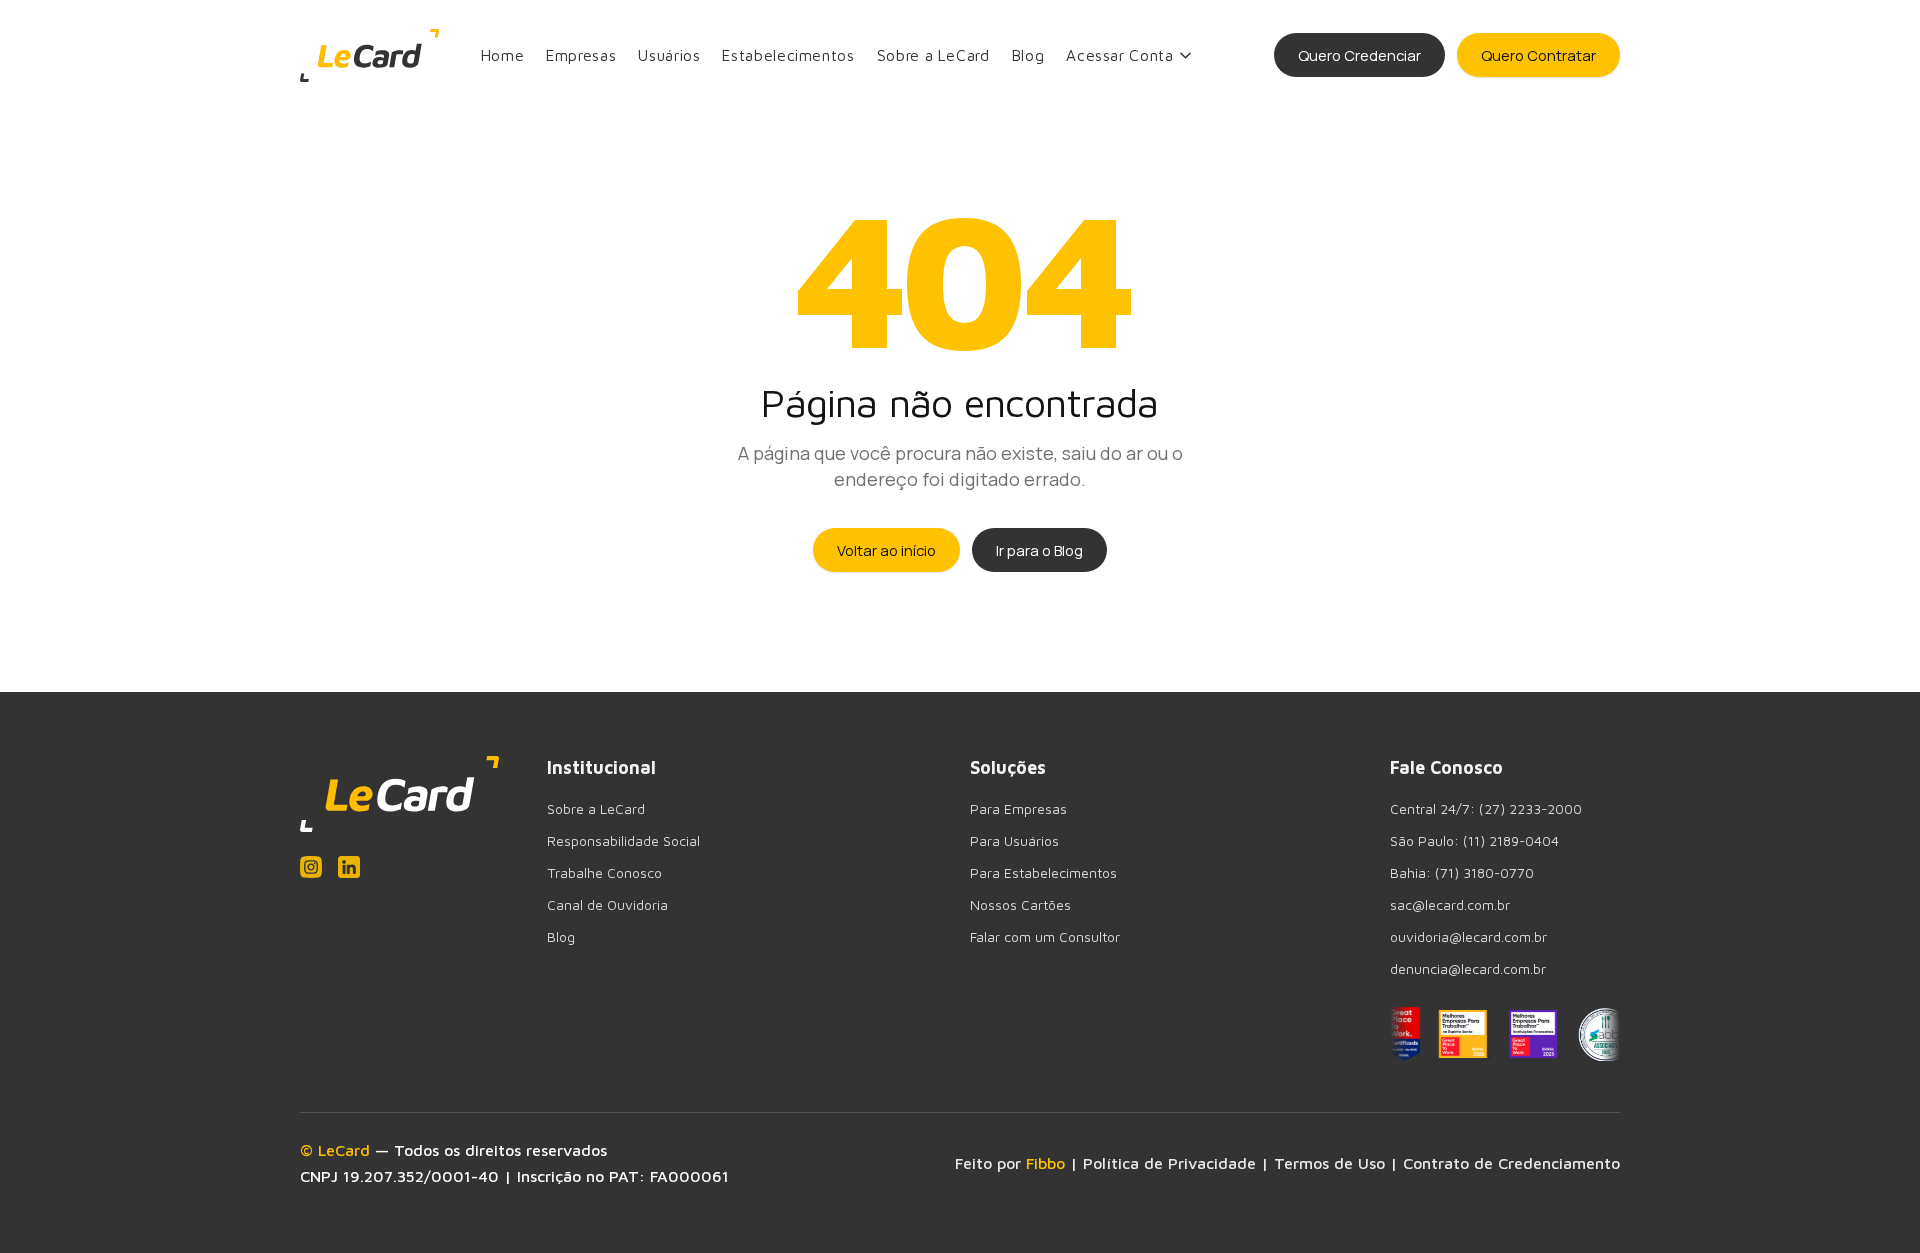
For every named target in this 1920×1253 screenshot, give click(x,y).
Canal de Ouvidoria (607, 905)
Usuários (669, 55)
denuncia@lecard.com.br (1468, 969)
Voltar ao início (886, 550)
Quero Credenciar (1359, 55)
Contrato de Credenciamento (1511, 1163)
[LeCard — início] (369, 55)
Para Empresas (1018, 809)
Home (503, 55)
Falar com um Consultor (1045, 937)
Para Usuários (1014, 841)
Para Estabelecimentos (1043, 873)
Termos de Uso (1329, 1163)
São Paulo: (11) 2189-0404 (1474, 841)
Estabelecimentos (788, 55)
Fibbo (1045, 1163)
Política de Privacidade (1169, 1163)
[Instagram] (311, 867)
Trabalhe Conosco (604, 873)
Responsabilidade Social (623, 841)
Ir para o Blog (1039, 550)
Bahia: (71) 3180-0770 (1462, 873)
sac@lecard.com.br (1450, 905)
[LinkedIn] (349, 867)
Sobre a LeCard (933, 55)
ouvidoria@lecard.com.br (1468, 937)
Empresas (581, 55)
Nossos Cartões (1020, 905)
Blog (1028, 55)
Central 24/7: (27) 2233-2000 (1486, 809)
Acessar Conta (1119, 55)
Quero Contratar (1538, 55)
